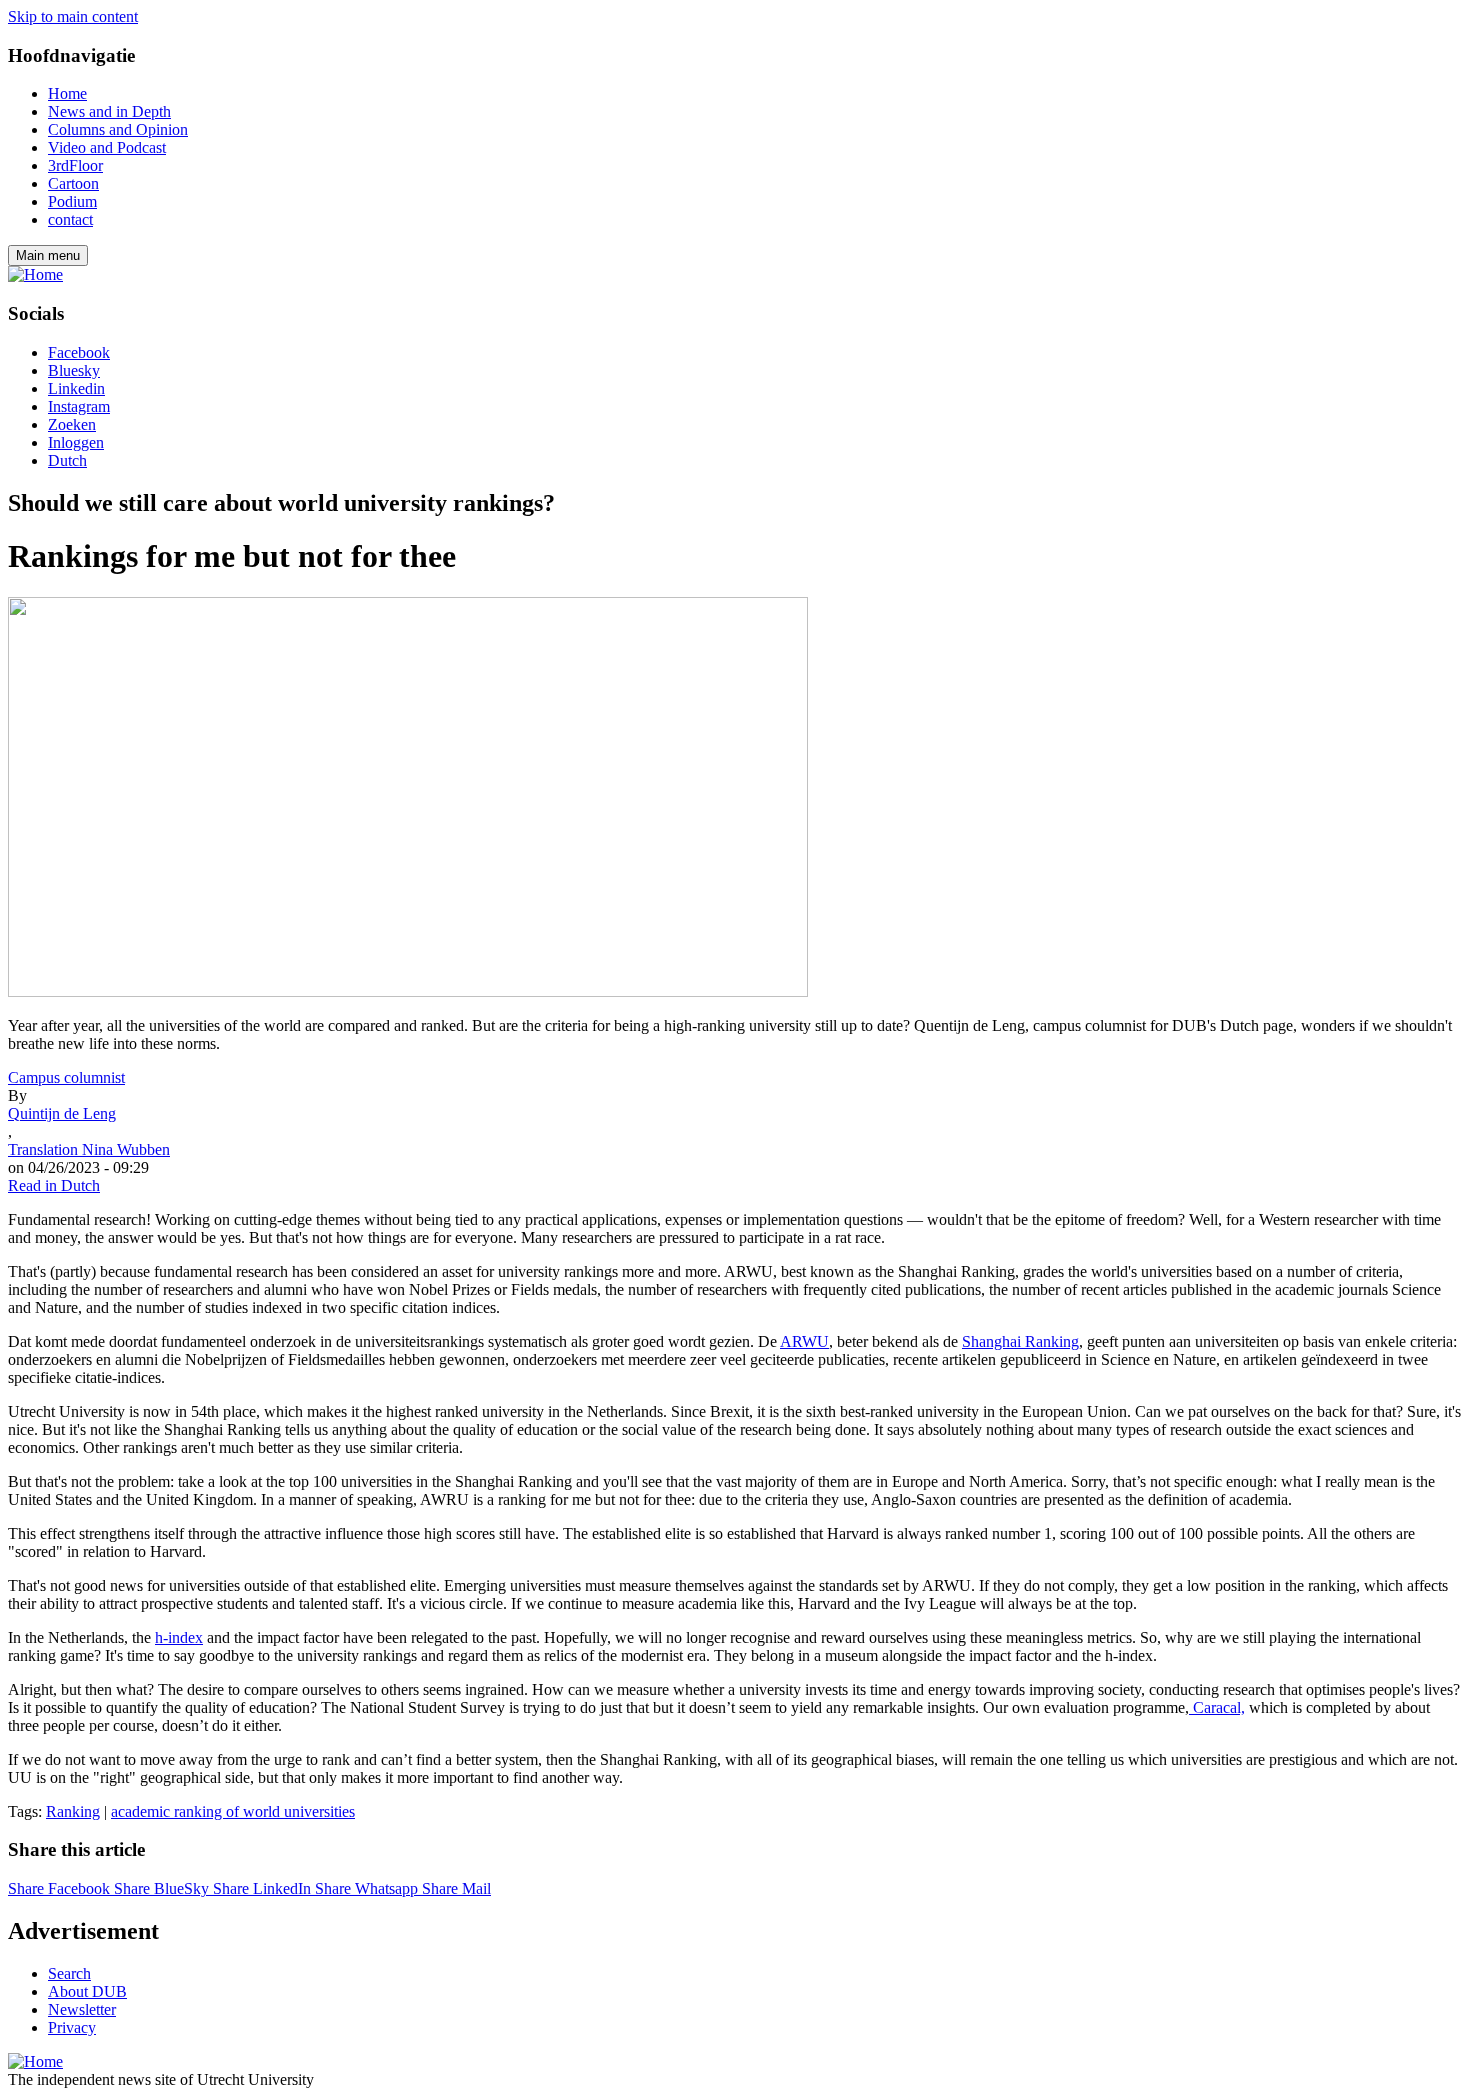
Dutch (67, 460)
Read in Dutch (54, 1185)
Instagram (79, 406)
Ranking (73, 1811)
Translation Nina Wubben (89, 1149)
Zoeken (72, 424)
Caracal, (1217, 1707)
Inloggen (76, 442)
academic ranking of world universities (233, 1811)
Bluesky (74, 370)
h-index (179, 1637)
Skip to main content (73, 16)
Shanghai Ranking (1020, 1341)
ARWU (804, 1341)
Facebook (79, 352)
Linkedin (76, 388)
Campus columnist (66, 1077)
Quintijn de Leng (62, 1113)
